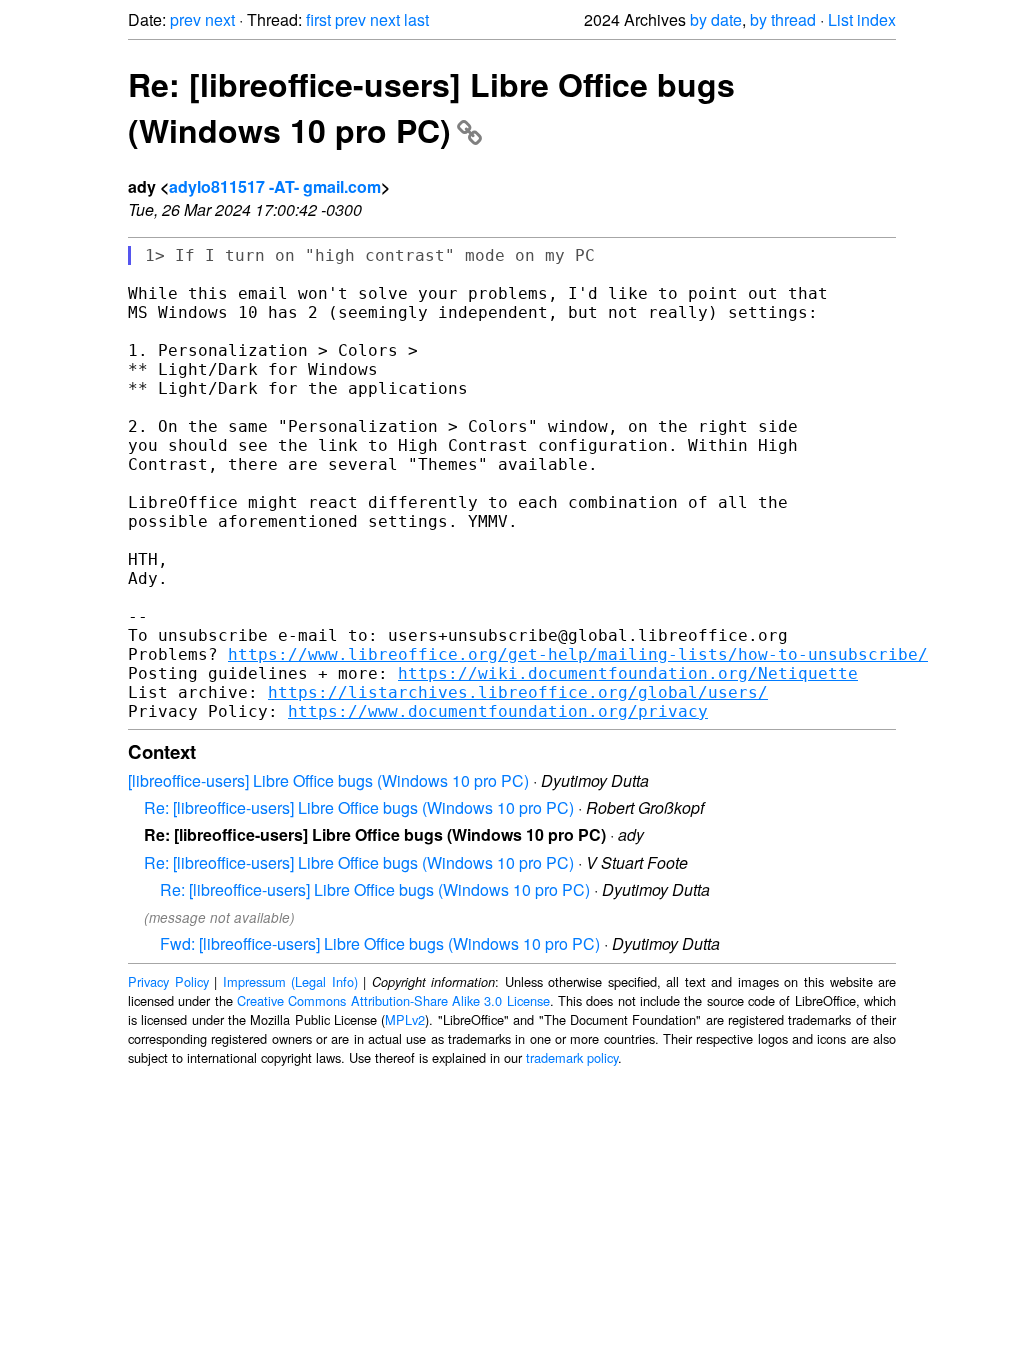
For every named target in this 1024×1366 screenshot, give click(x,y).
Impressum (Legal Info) (290, 981)
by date (716, 19)
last (416, 19)
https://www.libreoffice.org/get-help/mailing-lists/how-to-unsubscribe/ (578, 654)
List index (862, 19)
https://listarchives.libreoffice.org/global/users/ (518, 692)
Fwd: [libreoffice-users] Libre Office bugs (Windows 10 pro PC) (380, 943)
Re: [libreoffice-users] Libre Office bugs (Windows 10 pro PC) (431, 107)
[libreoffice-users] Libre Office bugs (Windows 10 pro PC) (328, 780)
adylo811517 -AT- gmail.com (275, 186)
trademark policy (572, 1057)
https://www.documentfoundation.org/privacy (498, 711)
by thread (783, 19)
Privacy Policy (168, 981)
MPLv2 (405, 1019)
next (220, 19)
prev (185, 19)
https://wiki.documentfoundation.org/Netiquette (628, 673)
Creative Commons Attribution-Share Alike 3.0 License (393, 1000)
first (318, 19)
